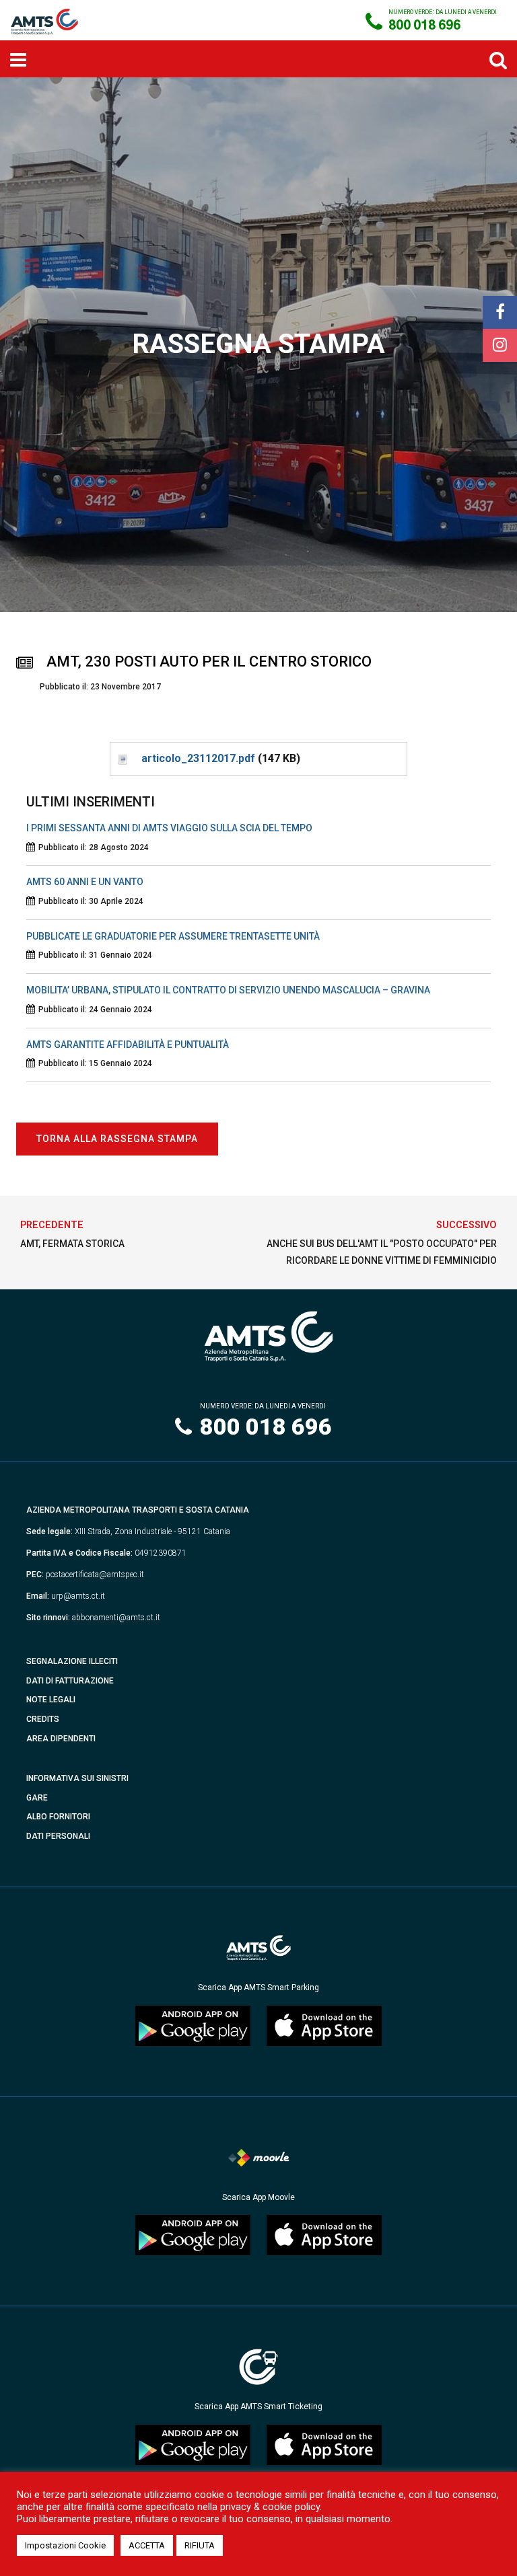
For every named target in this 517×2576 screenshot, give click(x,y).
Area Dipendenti (61, 1739)
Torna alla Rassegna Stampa (117, 1139)
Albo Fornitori (58, 1817)
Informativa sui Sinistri (77, 1778)
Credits (43, 1719)
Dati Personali (58, 1836)
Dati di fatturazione (70, 1681)
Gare (37, 1798)
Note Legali (51, 1700)
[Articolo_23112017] (123, 758)
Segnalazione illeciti (72, 1661)
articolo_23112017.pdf (198, 758)
